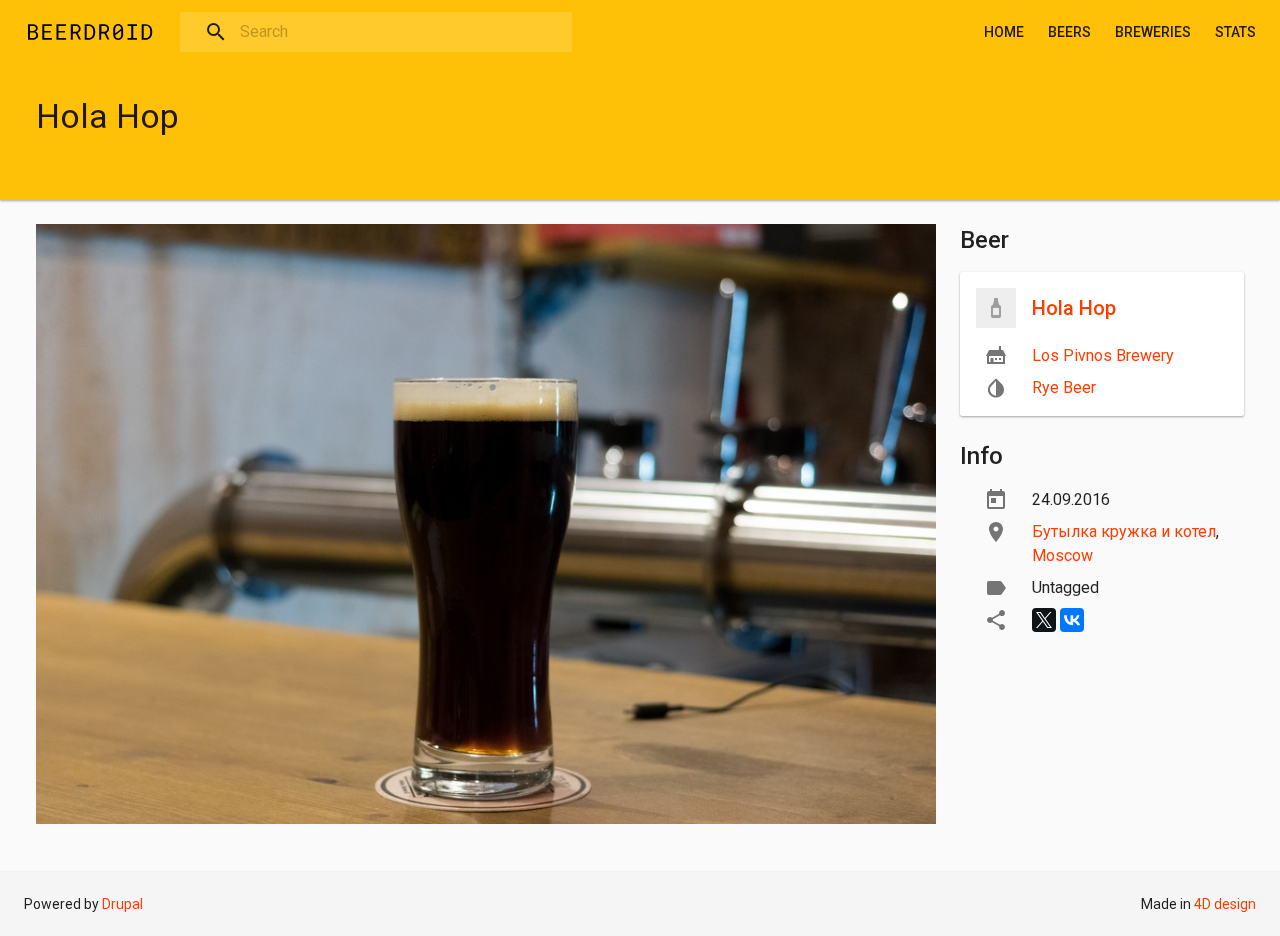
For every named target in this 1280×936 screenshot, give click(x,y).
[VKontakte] (1072, 620)
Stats (1235, 32)
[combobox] (376, 32)
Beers (1069, 32)
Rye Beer (1064, 387)
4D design (1225, 904)
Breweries (1153, 32)
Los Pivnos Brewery (1103, 355)
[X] (1044, 620)
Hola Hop (1074, 308)
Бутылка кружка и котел (1124, 531)
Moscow (1062, 555)
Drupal (122, 904)
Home (1004, 32)
